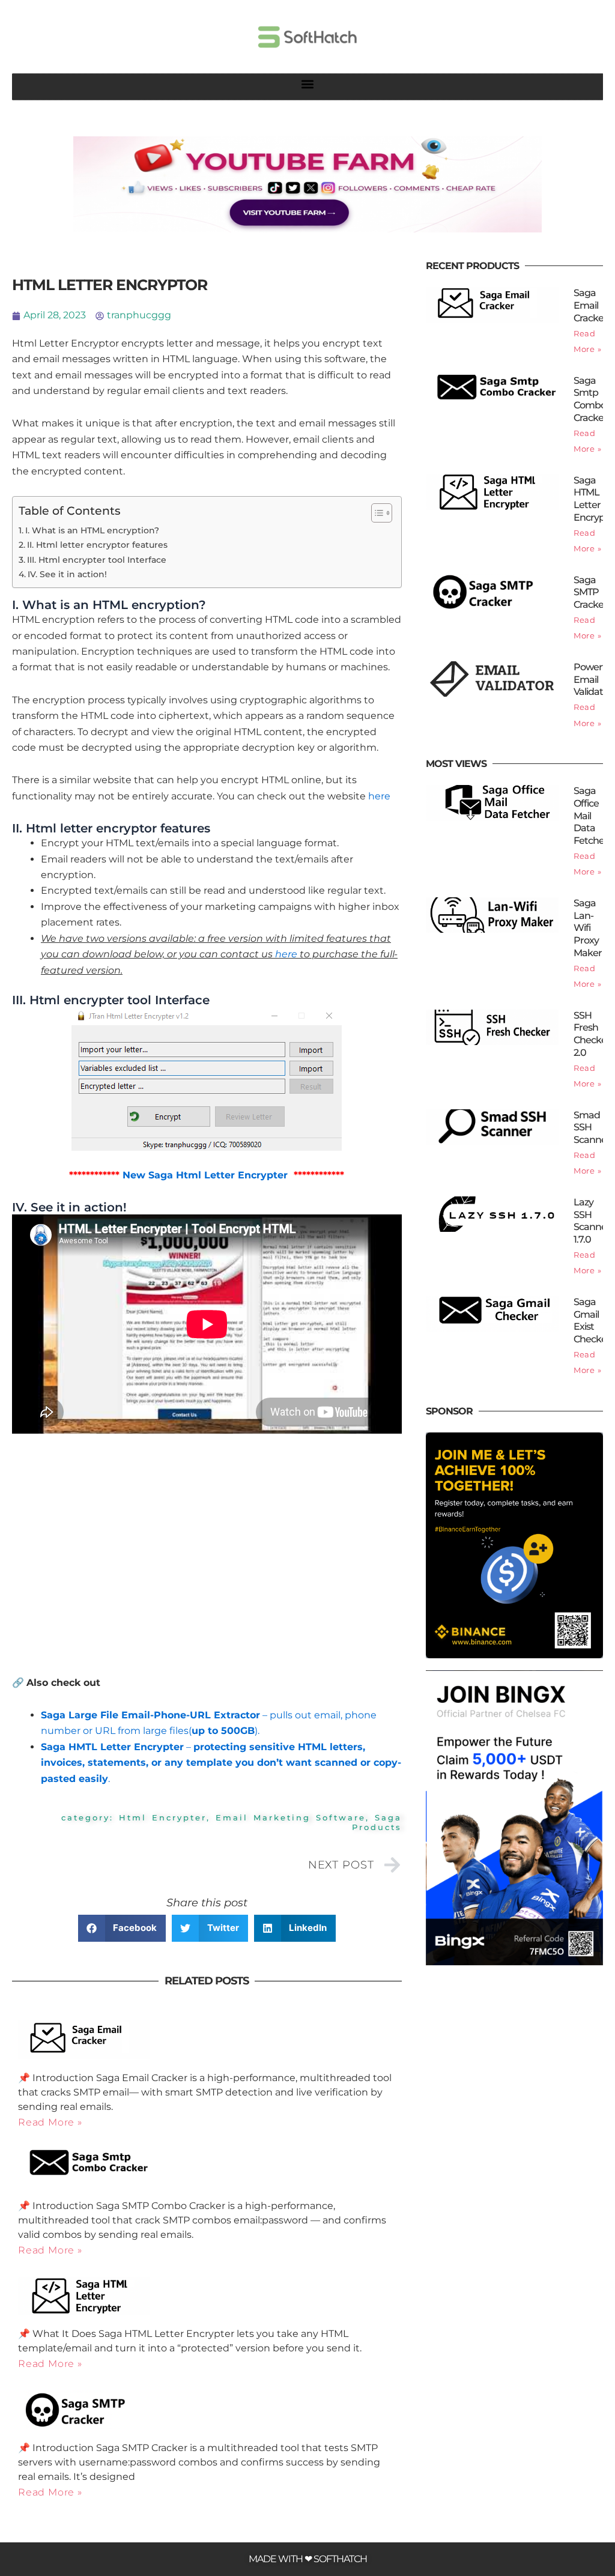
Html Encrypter (163, 1817)
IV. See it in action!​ (67, 574)
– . (221, 1763)
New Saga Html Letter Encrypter (205, 1175)
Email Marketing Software (291, 1817)
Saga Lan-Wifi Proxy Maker (588, 928)
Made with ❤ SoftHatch (308, 2559)
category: (90, 1817)
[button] (308, 84)
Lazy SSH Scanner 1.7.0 (592, 1221)
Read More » (50, 2122)
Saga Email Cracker (590, 305)
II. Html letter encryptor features (97, 545)
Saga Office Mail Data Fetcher (591, 816)
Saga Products (377, 1822)
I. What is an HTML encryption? (92, 530)
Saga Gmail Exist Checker (592, 1320)
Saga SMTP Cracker (590, 592)
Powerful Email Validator (593, 680)
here (379, 796)
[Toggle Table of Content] (376, 513)
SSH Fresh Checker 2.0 (592, 1034)
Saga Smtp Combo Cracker (590, 399)
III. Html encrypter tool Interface (97, 560)
